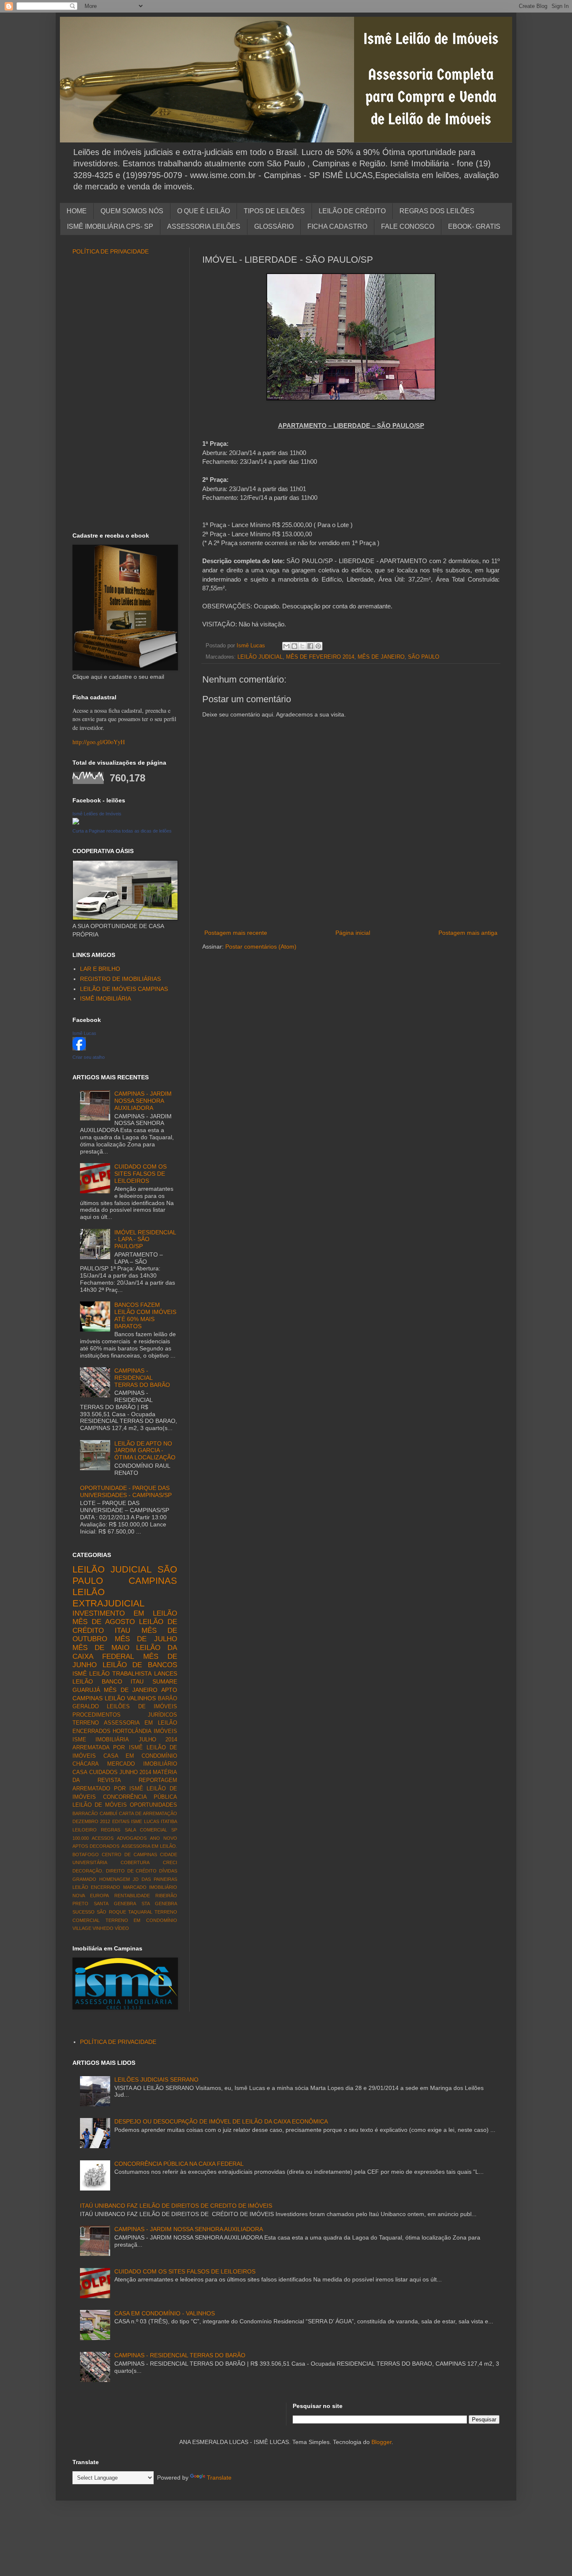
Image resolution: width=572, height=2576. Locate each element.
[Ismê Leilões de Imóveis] (76, 822)
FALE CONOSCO (408, 226)
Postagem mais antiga (468, 933)
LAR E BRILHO (100, 969)
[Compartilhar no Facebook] (310, 646)
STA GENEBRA (159, 1904)
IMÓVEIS (165, 1731)
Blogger (381, 2442)
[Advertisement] (351, 914)
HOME (77, 211)
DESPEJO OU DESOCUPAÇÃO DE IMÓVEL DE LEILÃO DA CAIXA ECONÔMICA (221, 2121)
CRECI (170, 1862)
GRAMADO (84, 1879)
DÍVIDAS (168, 1871)
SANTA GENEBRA (115, 1904)
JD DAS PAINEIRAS (155, 1879)
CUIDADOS (103, 1772)
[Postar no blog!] (294, 646)
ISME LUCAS (145, 1821)
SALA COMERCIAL (146, 1830)
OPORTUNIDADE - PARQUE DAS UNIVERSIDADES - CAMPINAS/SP (126, 1491)
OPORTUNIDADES (153, 1805)
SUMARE (165, 1681)
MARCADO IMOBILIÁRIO (150, 1887)
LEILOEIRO (85, 1830)
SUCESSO (84, 1912)
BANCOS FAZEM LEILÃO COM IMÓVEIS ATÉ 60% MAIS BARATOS (145, 1315)
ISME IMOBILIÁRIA (101, 1740)
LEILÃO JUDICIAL (260, 657)
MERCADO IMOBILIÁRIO (142, 1764)
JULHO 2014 (158, 1740)
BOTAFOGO (86, 1854)
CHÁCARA (86, 1764)
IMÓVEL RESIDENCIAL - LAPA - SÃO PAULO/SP (145, 1239)
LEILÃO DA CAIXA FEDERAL (125, 1652)
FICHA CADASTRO (337, 226)
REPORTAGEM (158, 1780)
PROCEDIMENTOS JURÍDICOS (125, 1715)
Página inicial (353, 933)
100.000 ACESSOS (93, 1838)
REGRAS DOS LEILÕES (437, 211)
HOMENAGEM (115, 1879)
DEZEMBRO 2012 (91, 1821)
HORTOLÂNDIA (132, 1731)
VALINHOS (141, 1698)
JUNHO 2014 (135, 1772)
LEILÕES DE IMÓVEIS (142, 1707)
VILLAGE (82, 1928)
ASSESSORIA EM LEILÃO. (149, 1846)
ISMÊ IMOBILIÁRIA (106, 998)
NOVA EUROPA (91, 1896)
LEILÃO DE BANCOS (140, 1665)
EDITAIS (121, 1821)
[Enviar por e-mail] (286, 646)
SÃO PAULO (424, 657)
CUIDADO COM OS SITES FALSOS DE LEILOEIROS (140, 1174)
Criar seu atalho (89, 1057)
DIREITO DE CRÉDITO (131, 1871)
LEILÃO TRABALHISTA (120, 1673)
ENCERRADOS (91, 1731)
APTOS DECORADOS (96, 1846)
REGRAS (111, 1830)
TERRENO (86, 1723)
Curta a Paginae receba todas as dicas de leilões (122, 831)
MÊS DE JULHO (146, 1639)
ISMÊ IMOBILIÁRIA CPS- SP (110, 226)
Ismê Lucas (84, 1033)
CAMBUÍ (108, 1813)
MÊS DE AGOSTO (104, 1622)
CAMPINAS (153, 1581)
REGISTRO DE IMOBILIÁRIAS (120, 979)
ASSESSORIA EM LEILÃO (140, 1723)
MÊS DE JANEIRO (381, 657)
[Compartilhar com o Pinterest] (318, 646)
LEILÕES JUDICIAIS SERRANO (156, 2079)
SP (174, 1830)
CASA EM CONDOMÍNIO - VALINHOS (165, 2313)
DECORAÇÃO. (88, 1871)
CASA (80, 1772)
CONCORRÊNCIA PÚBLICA (140, 1797)
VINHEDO (103, 1928)
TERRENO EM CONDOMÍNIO (141, 1920)
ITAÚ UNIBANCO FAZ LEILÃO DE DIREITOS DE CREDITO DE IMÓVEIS (176, 2206)
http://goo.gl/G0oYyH (99, 742)
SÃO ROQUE (111, 1912)
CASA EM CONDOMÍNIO (140, 1756)
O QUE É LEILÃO (204, 211)
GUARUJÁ (86, 1690)
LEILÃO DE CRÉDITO (352, 211)
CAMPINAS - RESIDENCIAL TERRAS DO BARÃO (142, 1378)
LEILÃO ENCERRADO (96, 1887)
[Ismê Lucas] (79, 1048)
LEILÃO (115, 1698)
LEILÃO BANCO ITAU (108, 1681)
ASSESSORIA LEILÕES (204, 226)
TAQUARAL (140, 1912)
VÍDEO (122, 1928)
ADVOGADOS (132, 1838)
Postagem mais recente (236, 933)
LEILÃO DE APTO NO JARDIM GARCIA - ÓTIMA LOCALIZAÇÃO (145, 1451)
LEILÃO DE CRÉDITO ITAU (125, 1626)
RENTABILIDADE (132, 1896)
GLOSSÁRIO (274, 226)
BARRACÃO (85, 1813)
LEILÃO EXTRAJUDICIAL (108, 1598)
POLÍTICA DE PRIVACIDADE (111, 251)
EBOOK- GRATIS (474, 226)
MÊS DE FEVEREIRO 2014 (320, 657)
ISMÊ (80, 1673)
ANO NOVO (164, 1838)
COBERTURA (135, 1862)
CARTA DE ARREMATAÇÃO (148, 1813)
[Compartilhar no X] (302, 646)
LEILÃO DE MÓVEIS (100, 1805)
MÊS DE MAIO (101, 1648)
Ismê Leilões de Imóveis (97, 814)
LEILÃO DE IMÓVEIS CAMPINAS (124, 989)
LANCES (166, 1673)
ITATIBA (169, 1821)
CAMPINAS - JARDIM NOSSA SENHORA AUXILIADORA (143, 1101)
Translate (219, 2478)
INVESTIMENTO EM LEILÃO (125, 1613)
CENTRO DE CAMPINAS (129, 1854)
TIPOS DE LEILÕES (274, 211)
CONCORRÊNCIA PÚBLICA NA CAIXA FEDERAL (179, 2164)
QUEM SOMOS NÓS (132, 211)
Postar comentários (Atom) (261, 947)
